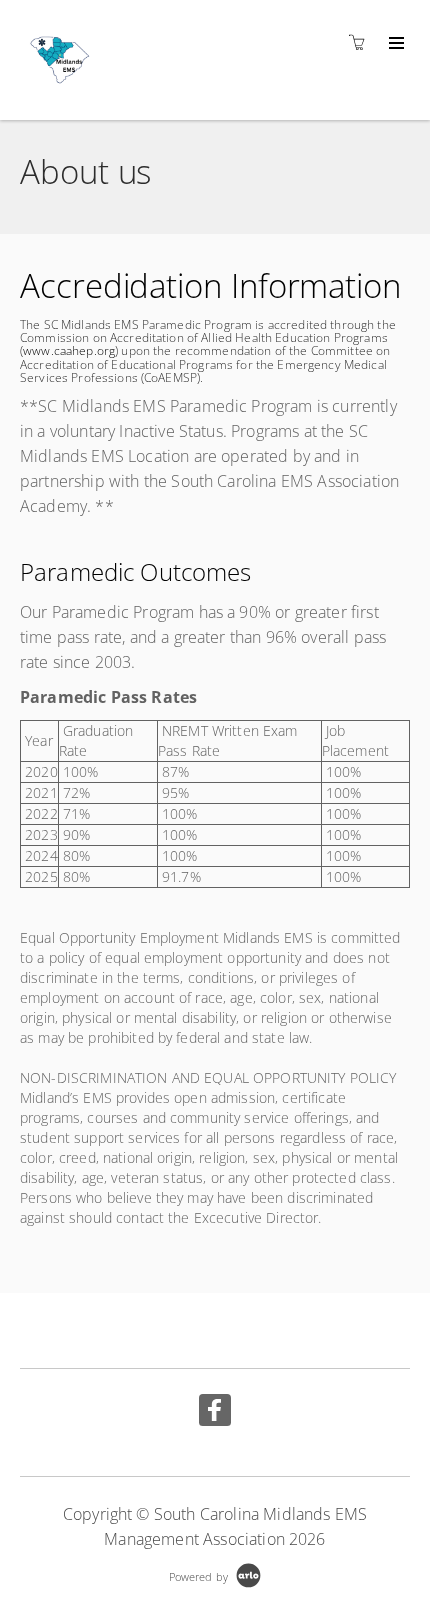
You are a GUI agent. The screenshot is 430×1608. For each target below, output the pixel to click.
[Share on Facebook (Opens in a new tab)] (215, 1412)
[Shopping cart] (362, 42)
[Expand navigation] (394, 44)
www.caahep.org (69, 350)
